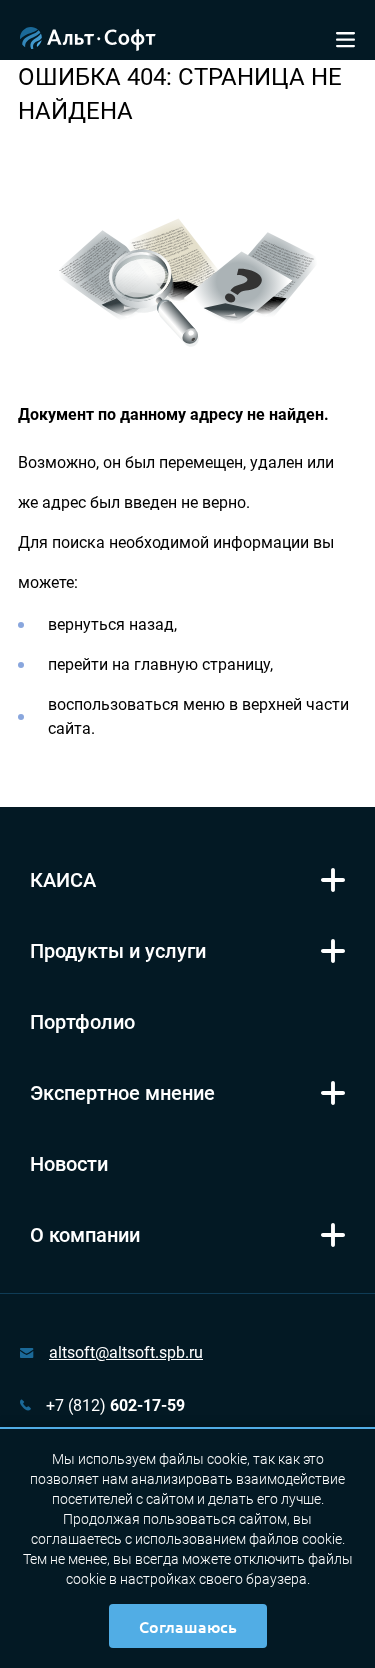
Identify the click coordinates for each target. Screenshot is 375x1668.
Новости (69, 1164)
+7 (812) (115, 1405)
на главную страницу (191, 664)
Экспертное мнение (122, 1093)
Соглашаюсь (188, 1626)
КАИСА (63, 880)
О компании (85, 1235)
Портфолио (82, 1022)
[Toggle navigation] (345, 37)
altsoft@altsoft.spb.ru (126, 1352)
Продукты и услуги (118, 951)
